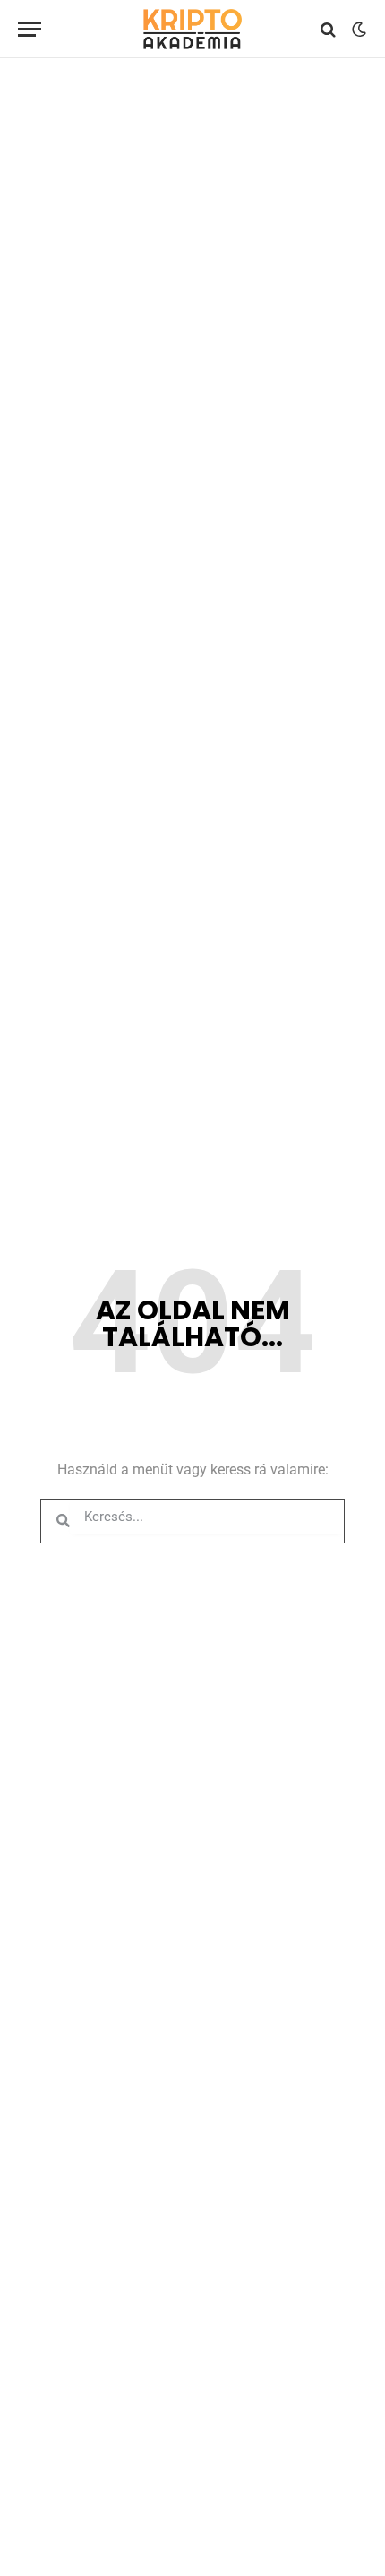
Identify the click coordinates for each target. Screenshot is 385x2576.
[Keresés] (328, 29)
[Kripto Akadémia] (192, 29)
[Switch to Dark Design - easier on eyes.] (357, 30)
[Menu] (30, 29)
